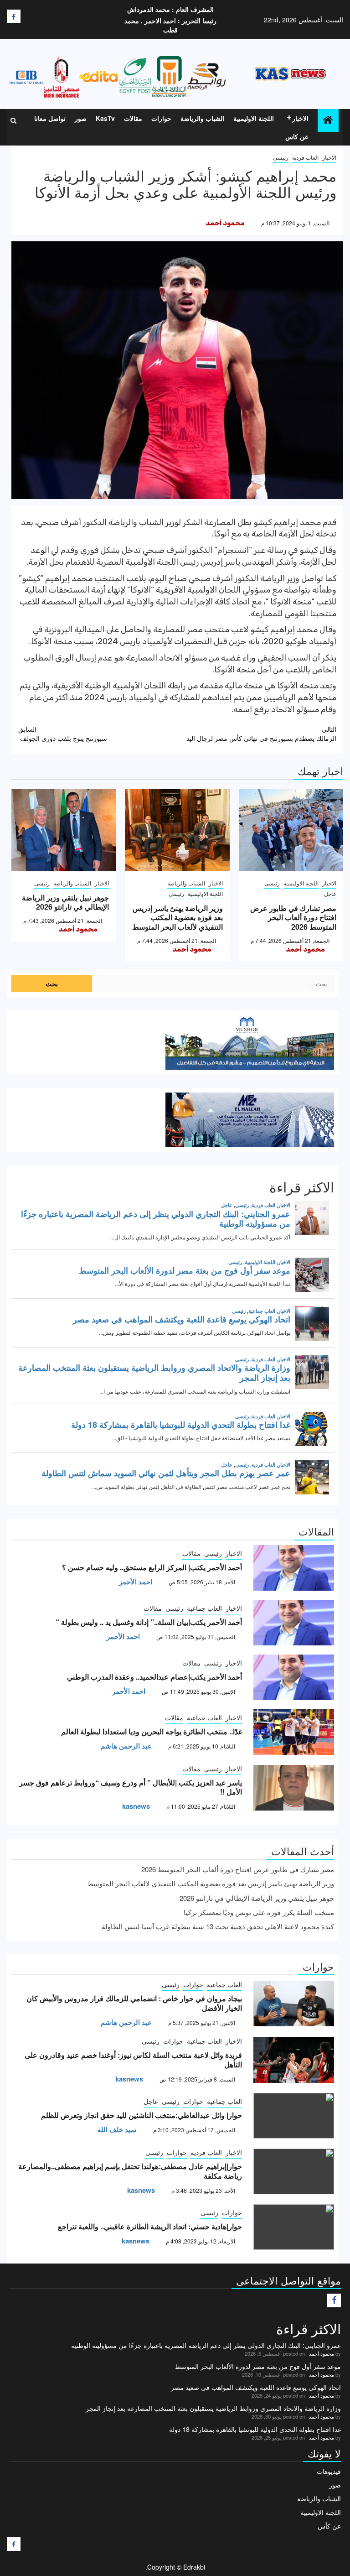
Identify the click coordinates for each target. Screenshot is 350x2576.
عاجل (330, 893)
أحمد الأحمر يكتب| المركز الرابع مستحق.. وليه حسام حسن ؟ (152, 1567)
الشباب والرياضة (202, 118)
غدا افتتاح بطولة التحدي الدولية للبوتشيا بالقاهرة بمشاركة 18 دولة (255, 2429)
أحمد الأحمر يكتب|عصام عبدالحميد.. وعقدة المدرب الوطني (154, 1677)
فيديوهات (329, 2471)
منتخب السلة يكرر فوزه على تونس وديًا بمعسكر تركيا (259, 1912)
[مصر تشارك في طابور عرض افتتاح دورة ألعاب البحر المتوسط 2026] (291, 830)
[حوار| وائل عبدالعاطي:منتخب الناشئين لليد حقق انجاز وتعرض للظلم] (294, 2116)
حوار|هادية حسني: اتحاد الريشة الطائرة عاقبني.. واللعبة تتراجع (150, 2226)
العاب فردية (305, 157)
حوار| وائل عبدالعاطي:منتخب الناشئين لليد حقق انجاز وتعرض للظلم (142, 2115)
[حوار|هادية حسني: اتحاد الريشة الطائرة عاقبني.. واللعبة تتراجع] (294, 2227)
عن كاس (297, 136)
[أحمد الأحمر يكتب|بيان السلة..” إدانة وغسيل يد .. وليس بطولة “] (294, 1623)
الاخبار (300, 118)
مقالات (133, 118)
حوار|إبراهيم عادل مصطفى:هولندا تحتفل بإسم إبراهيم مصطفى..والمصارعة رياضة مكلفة (130, 2171)
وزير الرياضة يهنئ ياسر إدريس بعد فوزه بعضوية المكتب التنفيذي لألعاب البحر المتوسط (178, 918)
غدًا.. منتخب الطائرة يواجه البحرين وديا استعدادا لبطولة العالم (152, 1731)
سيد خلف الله (117, 2129)
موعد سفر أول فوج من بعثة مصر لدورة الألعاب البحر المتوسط (258, 2366)
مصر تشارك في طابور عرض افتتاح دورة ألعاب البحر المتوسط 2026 (293, 918)
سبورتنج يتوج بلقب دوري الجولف (63, 734)
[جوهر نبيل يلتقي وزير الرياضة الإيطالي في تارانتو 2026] (64, 830)
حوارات (161, 118)
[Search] (13, 120)
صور (81, 118)
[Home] (328, 120)
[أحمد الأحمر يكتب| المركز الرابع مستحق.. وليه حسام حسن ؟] (294, 1568)
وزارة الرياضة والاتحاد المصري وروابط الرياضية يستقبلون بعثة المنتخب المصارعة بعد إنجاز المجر (213, 2408)
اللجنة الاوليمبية (254, 118)
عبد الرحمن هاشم (126, 1746)
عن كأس (329, 2526)
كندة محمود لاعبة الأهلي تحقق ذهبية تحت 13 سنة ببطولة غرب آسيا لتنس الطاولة (218, 1926)
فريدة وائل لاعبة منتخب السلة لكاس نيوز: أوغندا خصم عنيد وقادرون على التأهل (133, 2060)
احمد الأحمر (136, 1582)
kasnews (136, 1806)
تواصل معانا (50, 118)
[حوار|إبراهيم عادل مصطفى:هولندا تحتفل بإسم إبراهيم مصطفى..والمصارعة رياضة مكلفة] (294, 2171)
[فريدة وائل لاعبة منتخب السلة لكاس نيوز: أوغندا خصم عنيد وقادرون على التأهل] (294, 2060)
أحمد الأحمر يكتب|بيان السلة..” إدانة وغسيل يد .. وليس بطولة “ (149, 1622)
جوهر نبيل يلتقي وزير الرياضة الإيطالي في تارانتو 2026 (65, 902)
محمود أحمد (225, 223)
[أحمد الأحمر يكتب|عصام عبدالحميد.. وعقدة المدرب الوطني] (294, 1677)
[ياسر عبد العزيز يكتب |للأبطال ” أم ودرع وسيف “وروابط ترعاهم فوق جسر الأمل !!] (294, 1788)
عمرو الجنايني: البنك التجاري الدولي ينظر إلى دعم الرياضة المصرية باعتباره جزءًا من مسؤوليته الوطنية (206, 2345)
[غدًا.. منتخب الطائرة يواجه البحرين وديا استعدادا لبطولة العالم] (294, 1732)
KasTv (105, 118)
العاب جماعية (204, 1608)
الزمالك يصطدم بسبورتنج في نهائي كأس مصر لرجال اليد (261, 734)
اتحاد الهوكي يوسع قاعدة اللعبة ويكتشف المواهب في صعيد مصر (256, 2387)
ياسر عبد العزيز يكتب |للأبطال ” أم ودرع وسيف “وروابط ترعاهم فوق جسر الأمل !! (131, 1787)
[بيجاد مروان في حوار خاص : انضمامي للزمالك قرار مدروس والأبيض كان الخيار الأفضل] (294, 2004)
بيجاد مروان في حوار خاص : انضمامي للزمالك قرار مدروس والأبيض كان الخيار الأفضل (134, 2003)
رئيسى (281, 157)
